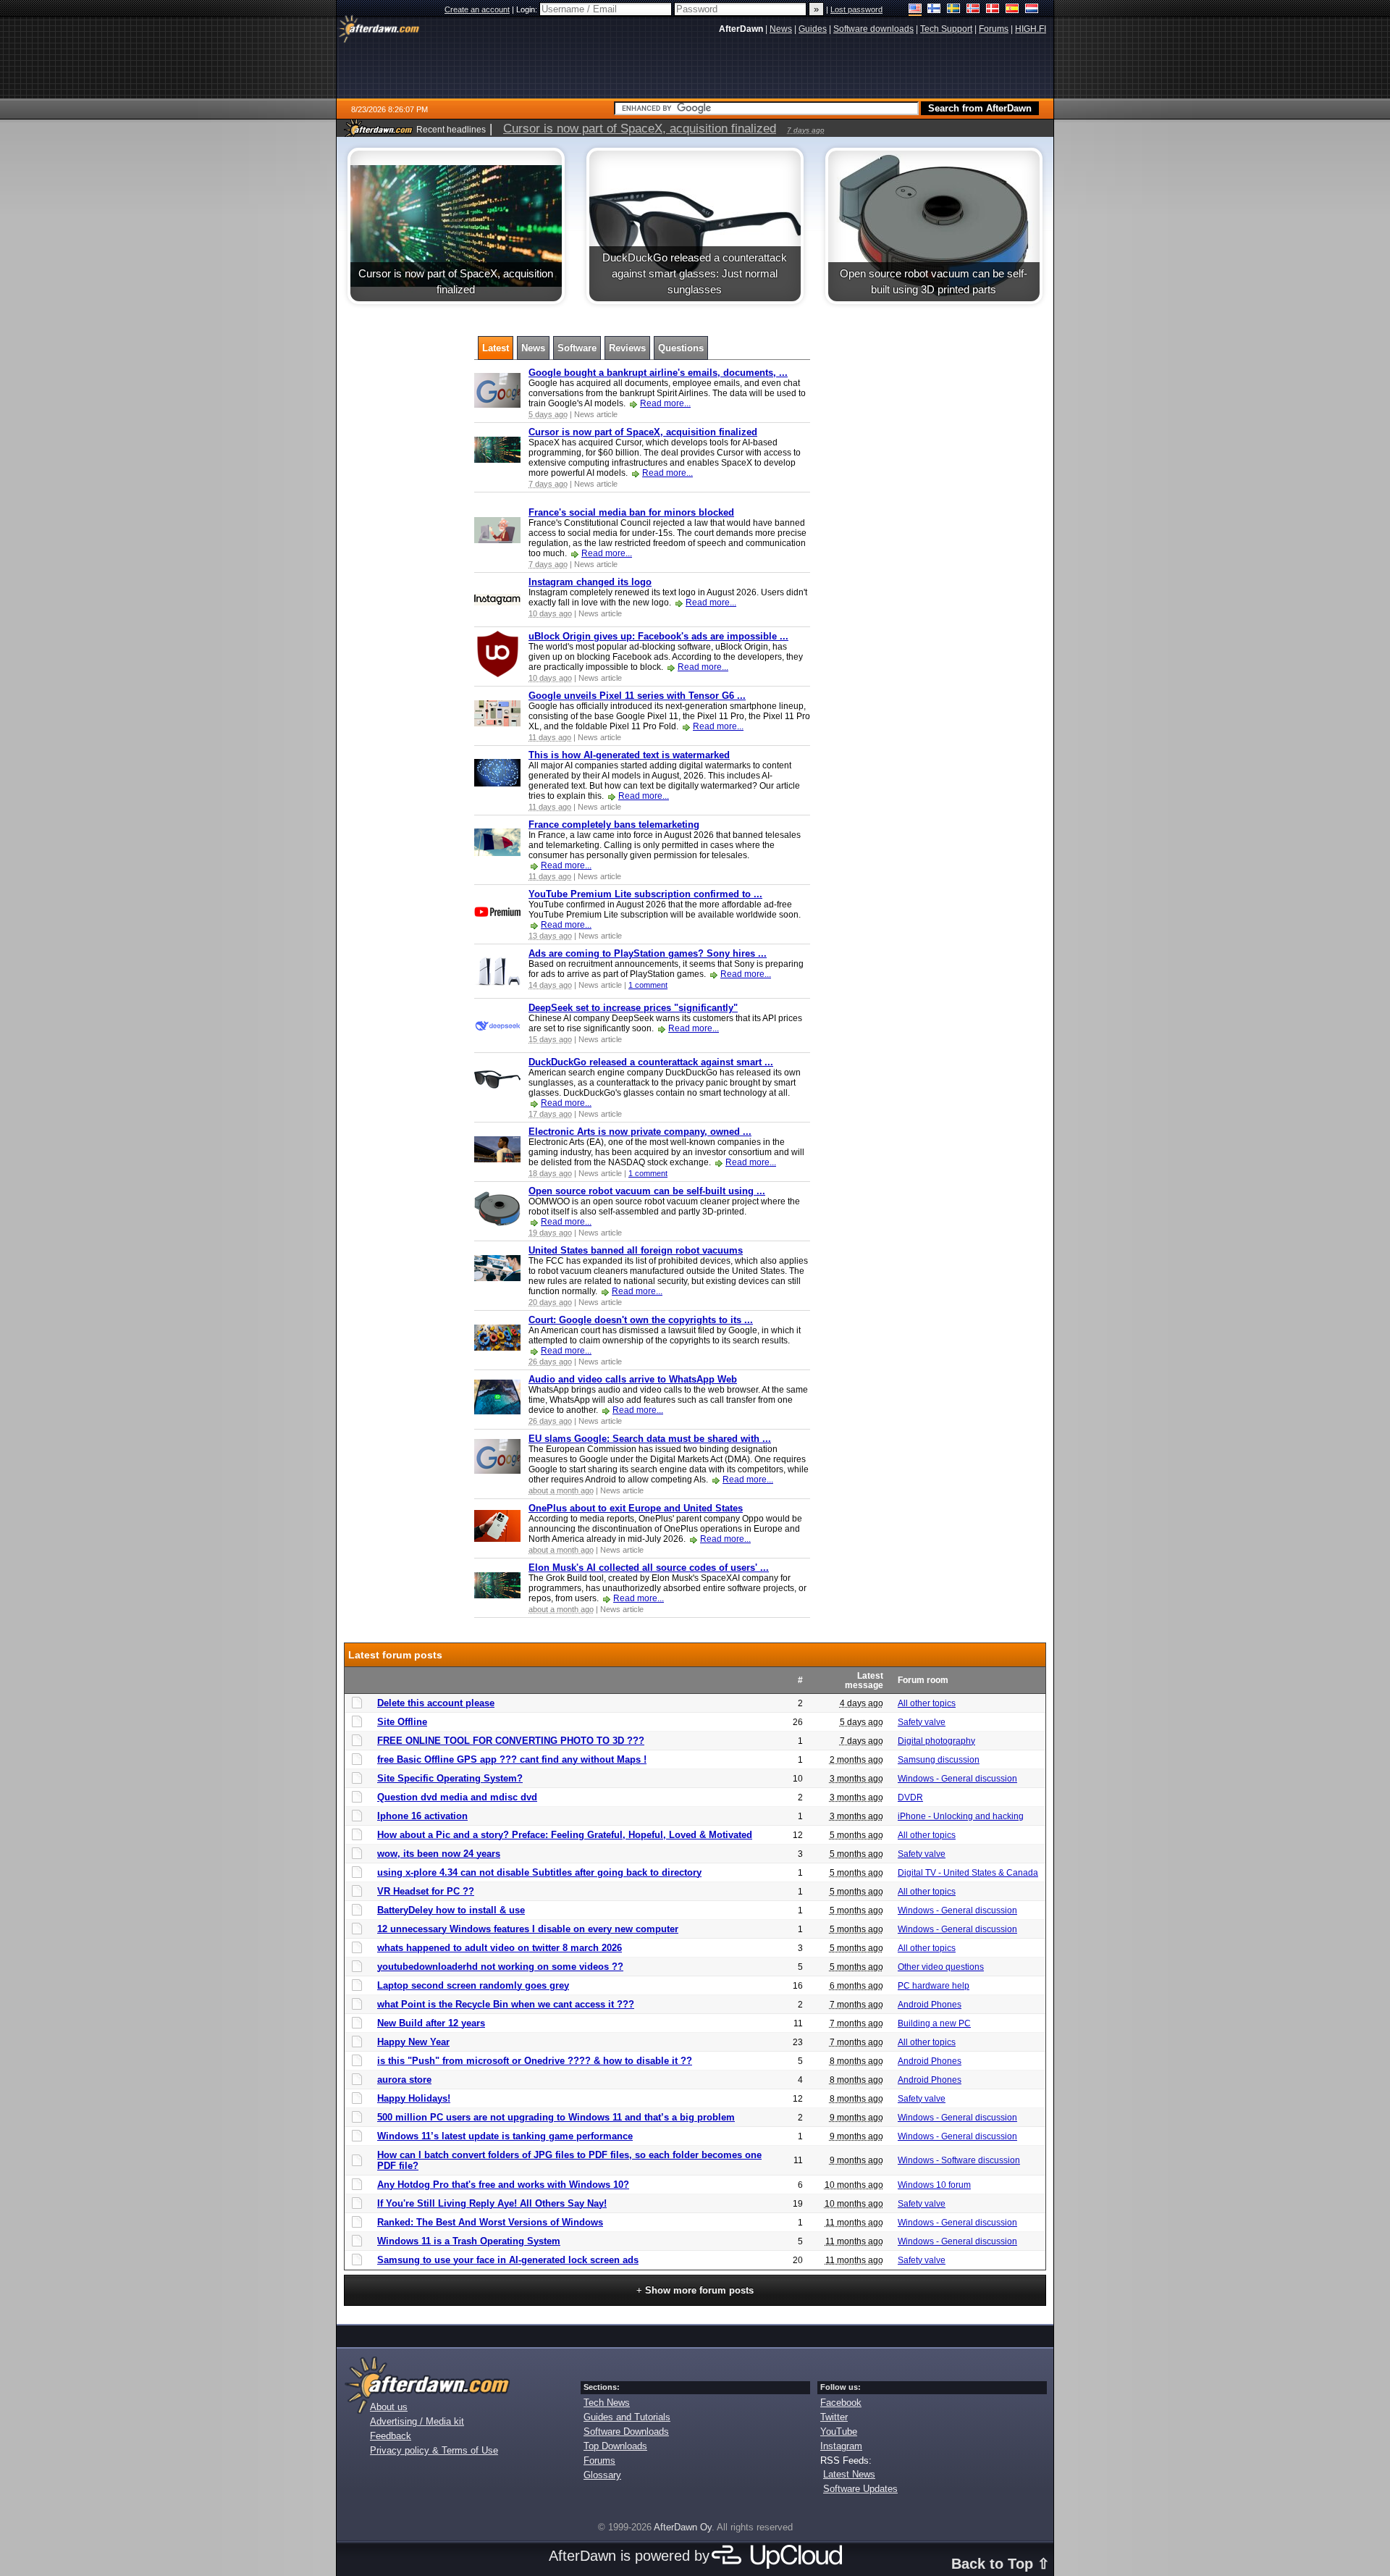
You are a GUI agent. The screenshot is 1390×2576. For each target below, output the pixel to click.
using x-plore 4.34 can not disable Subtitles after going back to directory (539, 1872)
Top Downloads (615, 2446)
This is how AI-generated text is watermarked (629, 755)
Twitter (834, 2417)
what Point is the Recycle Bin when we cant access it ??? (506, 2004)
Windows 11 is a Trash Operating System (469, 2241)
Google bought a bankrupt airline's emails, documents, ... (658, 373)
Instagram (841, 2446)
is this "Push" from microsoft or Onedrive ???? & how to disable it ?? (535, 2061)
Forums (599, 2460)
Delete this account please (436, 1703)
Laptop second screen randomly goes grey (473, 1985)
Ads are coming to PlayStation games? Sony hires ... (648, 953)
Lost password (856, 9)
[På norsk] (973, 10)
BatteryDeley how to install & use (451, 1910)
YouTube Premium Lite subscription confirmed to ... (645, 894)
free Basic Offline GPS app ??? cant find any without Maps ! (512, 1759)
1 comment (648, 985)
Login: (528, 9)
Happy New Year (413, 2042)
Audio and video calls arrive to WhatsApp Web (633, 1379)
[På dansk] (993, 10)
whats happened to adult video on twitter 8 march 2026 (500, 1948)
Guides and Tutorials (627, 2417)
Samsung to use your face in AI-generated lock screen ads (508, 2260)
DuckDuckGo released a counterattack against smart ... (651, 1062)
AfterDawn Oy (683, 2527)
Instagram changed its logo (590, 582)
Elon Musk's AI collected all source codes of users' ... (649, 1568)
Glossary (602, 2475)
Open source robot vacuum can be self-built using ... (647, 1191)
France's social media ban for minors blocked (631, 512)
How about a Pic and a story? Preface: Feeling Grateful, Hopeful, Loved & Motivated (565, 1835)
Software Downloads (626, 2432)
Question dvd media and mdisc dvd (457, 1797)
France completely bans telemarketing (614, 825)
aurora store (404, 2080)
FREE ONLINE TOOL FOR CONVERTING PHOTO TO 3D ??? (511, 1741)
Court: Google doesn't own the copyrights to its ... (641, 1320)
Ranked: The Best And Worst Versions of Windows (490, 2222)
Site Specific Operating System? (450, 1778)
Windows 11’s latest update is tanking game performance (505, 2136)
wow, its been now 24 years (439, 1854)
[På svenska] (954, 10)
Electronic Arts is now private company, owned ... (640, 1132)
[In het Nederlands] (1032, 10)
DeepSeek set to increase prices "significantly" (633, 1008)
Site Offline (402, 1722)
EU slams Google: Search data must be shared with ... (650, 1439)
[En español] (1012, 10)
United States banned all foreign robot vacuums (636, 1250)
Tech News (607, 2403)
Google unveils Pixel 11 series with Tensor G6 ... (637, 696)
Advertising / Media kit (417, 2421)
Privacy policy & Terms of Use (434, 2450)
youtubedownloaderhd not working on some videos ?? (500, 1967)
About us (389, 2407)
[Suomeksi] (934, 10)
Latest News (849, 2474)
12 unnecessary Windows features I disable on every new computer (528, 1929)
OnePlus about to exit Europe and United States (636, 1508)
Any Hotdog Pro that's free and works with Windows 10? (503, 2185)
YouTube (839, 2432)
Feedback (391, 2436)
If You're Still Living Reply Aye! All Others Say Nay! (492, 2203)
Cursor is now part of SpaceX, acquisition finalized (643, 432)
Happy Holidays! (414, 2098)
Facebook (841, 2403)
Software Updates (860, 2489)
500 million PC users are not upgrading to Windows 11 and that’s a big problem (556, 2117)
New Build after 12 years (431, 2023)
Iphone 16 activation (422, 1816)
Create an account (477, 9)
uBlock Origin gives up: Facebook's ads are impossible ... (658, 636)
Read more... (665, 403)
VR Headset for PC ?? (426, 1891)
